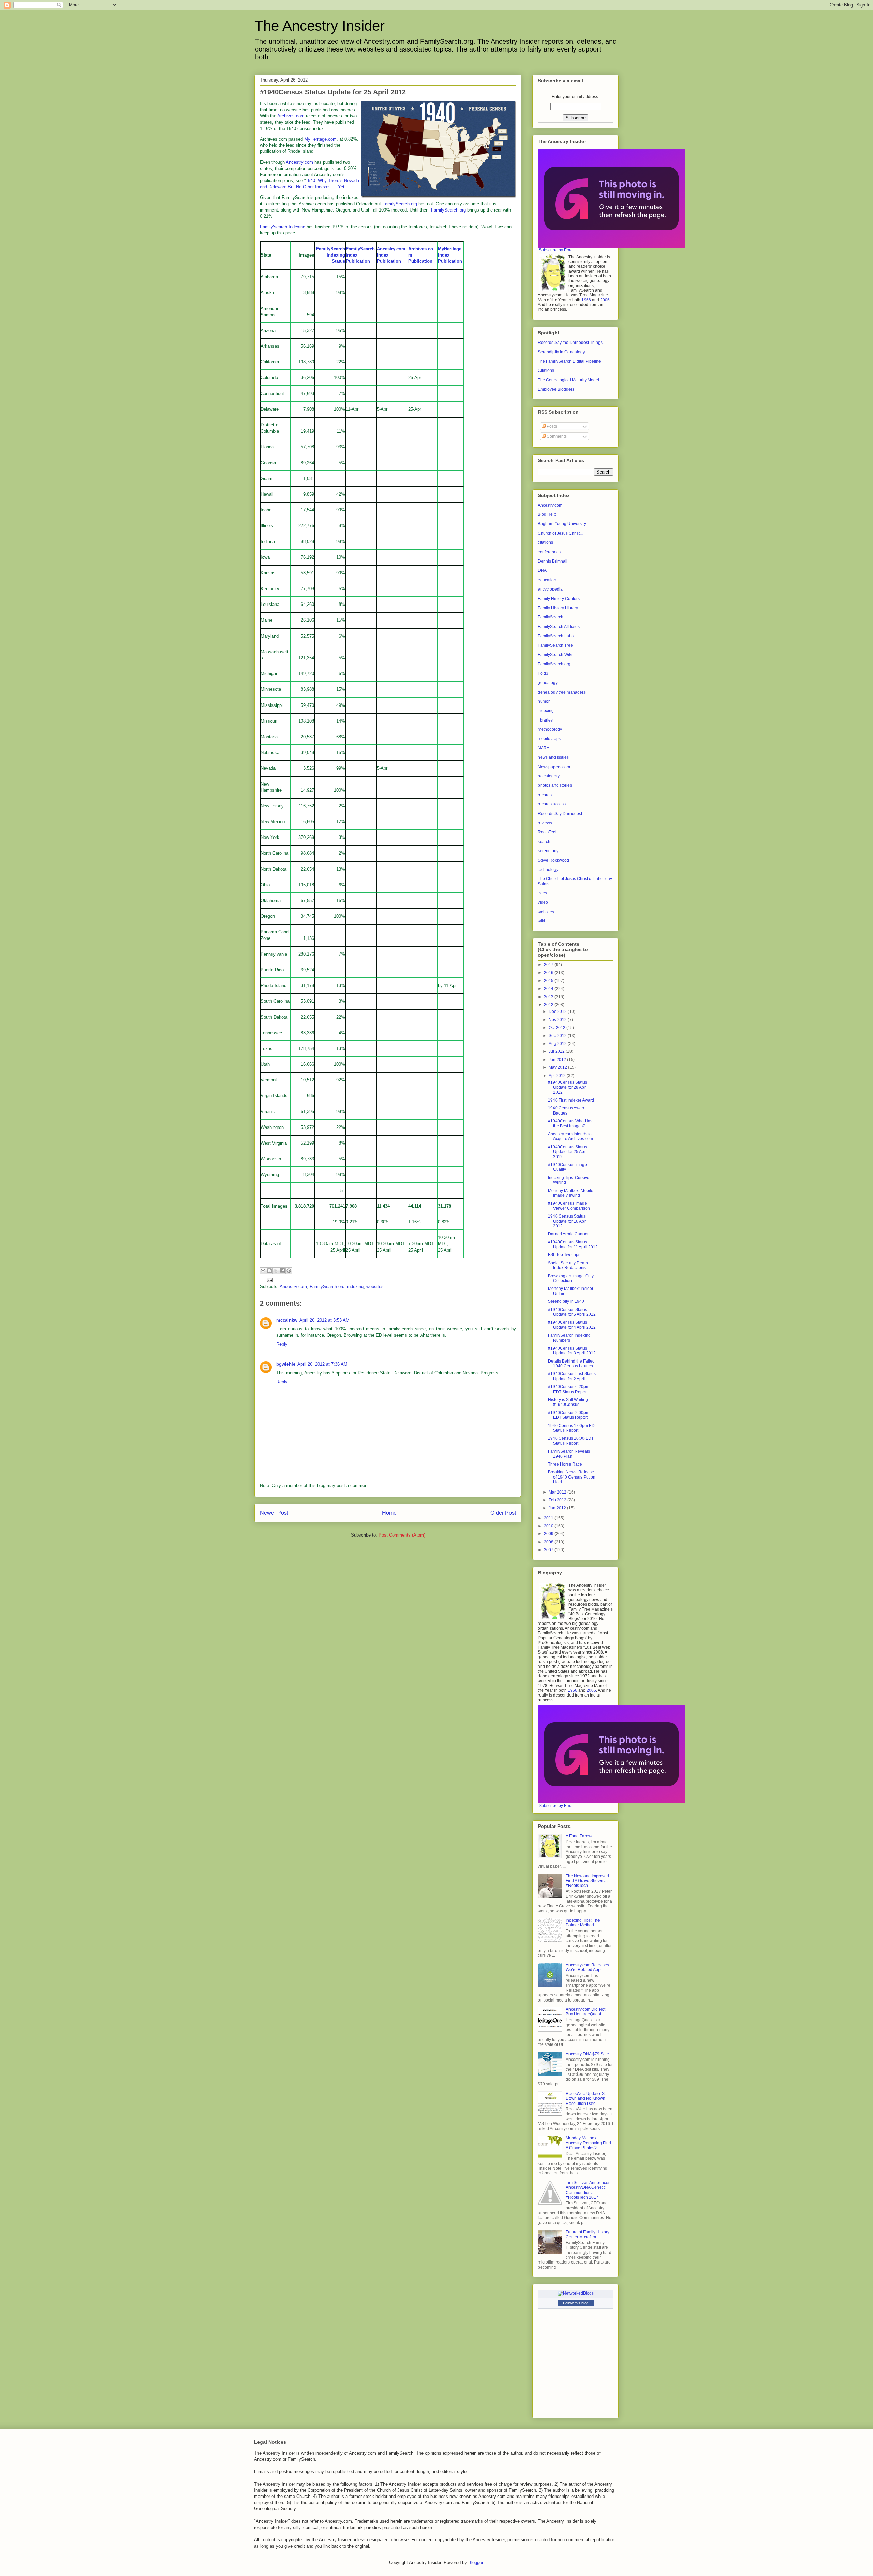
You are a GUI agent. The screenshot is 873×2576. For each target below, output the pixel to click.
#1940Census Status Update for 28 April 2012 (568, 1087)
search (544, 842)
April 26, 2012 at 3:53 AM (324, 1320)
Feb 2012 (558, 1500)
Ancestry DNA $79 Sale (587, 2054)
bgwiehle (286, 1364)
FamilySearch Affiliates (559, 627)
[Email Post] (269, 1279)
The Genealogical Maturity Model (568, 380)
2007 (549, 1550)
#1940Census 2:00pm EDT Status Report (569, 1415)
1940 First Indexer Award (571, 1100)
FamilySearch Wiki (555, 655)
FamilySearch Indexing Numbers (569, 1338)
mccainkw (287, 1320)
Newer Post (274, 1513)
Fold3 (543, 673)
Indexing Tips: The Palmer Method (583, 1923)
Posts (551, 426)
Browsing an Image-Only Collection (571, 1278)
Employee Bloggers (556, 389)
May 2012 (558, 1067)
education (547, 580)
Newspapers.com (554, 767)
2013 (549, 997)
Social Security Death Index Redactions (568, 1265)
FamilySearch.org (400, 204)
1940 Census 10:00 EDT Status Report (571, 1441)
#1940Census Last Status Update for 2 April (572, 1376)
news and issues (553, 757)
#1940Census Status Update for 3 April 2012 (572, 1351)
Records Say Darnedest (560, 814)
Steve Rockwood (553, 860)
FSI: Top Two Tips (564, 1255)
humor (544, 701)
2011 (549, 1518)
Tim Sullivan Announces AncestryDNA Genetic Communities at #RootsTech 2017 (588, 2190)
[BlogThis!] (269, 1271)
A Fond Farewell (581, 1836)
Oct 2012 (558, 1028)
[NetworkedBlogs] (576, 2293)
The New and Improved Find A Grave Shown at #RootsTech (587, 1881)
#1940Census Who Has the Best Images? (570, 1123)
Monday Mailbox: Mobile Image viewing (571, 1193)
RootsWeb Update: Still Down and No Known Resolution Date (587, 2099)
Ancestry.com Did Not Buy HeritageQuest (586, 2012)
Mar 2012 (558, 1492)
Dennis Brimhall (553, 561)
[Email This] (263, 1271)
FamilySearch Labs (556, 636)
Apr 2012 (558, 1076)
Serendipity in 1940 (566, 1301)
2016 (549, 973)
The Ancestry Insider (320, 26)
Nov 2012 (558, 1020)
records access (552, 804)
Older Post (503, 1513)
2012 (549, 1005)
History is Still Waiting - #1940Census (569, 1402)
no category (549, 776)
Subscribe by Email (557, 250)
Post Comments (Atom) (402, 1535)
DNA (542, 570)
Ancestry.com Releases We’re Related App (587, 1967)
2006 (605, 300)
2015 (549, 981)
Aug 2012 (558, 1044)
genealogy (548, 683)
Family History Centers (559, 599)
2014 (549, 989)
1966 (586, 300)
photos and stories (555, 785)
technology (548, 870)
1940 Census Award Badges (567, 1110)
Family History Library (558, 608)
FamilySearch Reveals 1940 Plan (569, 1454)
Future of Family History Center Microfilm (588, 2235)
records (545, 795)
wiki (541, 921)
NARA (544, 748)
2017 (549, 965)
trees (542, 893)
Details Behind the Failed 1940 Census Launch (571, 1364)
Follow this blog (576, 2303)
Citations (546, 370)
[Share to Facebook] (282, 1271)
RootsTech (548, 832)
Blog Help (547, 514)
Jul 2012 (557, 1051)
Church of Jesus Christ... (560, 533)
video (543, 902)
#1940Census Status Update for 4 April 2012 (572, 1325)
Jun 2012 (558, 1060)
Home (389, 1513)
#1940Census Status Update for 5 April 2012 (572, 1312)
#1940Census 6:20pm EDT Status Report (569, 1389)
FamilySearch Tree (555, 645)
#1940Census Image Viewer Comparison (569, 1206)
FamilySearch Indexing (283, 227)
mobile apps (549, 739)
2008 (549, 1542)
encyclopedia (550, 589)
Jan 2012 (558, 1508)
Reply (282, 1344)
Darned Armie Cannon (569, 1234)
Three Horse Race (565, 1464)
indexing (355, 1287)
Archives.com (291, 116)
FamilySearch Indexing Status (331, 255)
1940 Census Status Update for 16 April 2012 (568, 1221)
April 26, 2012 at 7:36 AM (322, 1364)
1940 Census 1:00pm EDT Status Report (573, 1428)
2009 (549, 1534)
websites (375, 1287)
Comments (556, 436)
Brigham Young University (562, 524)
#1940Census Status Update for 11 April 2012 (573, 1245)
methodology (550, 729)
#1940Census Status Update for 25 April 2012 (568, 1152)
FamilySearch (551, 617)
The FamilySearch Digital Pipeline (569, 361)
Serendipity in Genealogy (561, 352)
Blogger (476, 2563)
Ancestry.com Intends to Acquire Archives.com (571, 1136)
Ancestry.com (299, 162)
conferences (549, 552)
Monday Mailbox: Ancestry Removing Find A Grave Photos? (588, 2143)
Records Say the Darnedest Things (570, 343)
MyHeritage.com (320, 139)
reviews (545, 823)
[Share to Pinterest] (289, 1271)
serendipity (548, 851)
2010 (549, 1526)
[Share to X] (276, 1271)
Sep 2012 (558, 1036)
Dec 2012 (558, 1012)
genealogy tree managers (562, 692)
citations (545, 542)
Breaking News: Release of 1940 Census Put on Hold (572, 1477)
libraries (545, 720)
